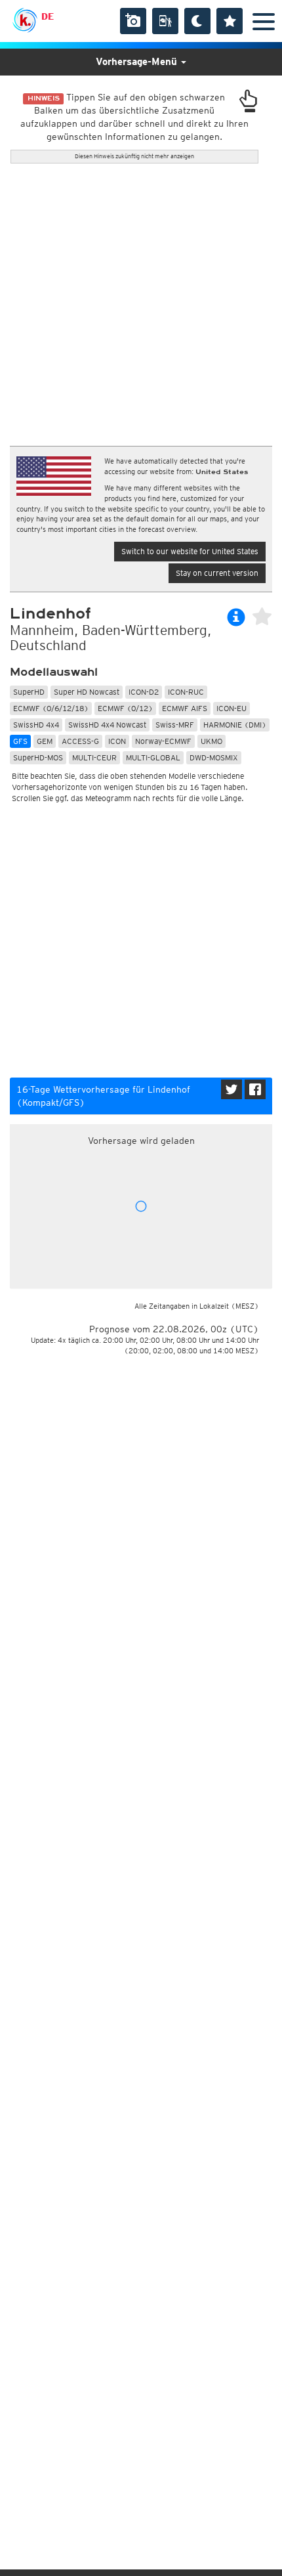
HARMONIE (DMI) (235, 725)
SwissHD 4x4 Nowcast (107, 725)
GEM (45, 741)
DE (48, 16)
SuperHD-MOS (38, 757)
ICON (117, 741)
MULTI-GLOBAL (153, 757)
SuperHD (29, 692)
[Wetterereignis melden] (165, 21)
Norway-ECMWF (163, 741)
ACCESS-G (80, 741)
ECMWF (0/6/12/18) (51, 708)
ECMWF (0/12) (125, 708)
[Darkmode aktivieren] (197, 21)
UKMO (211, 741)
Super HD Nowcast (87, 692)
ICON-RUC (186, 692)
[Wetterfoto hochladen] (133, 21)
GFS (20, 741)
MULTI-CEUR (94, 757)
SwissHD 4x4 (36, 725)
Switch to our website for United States (190, 551)
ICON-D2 (144, 692)
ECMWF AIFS (185, 708)
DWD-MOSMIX (214, 757)
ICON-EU (232, 708)
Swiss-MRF (175, 725)
